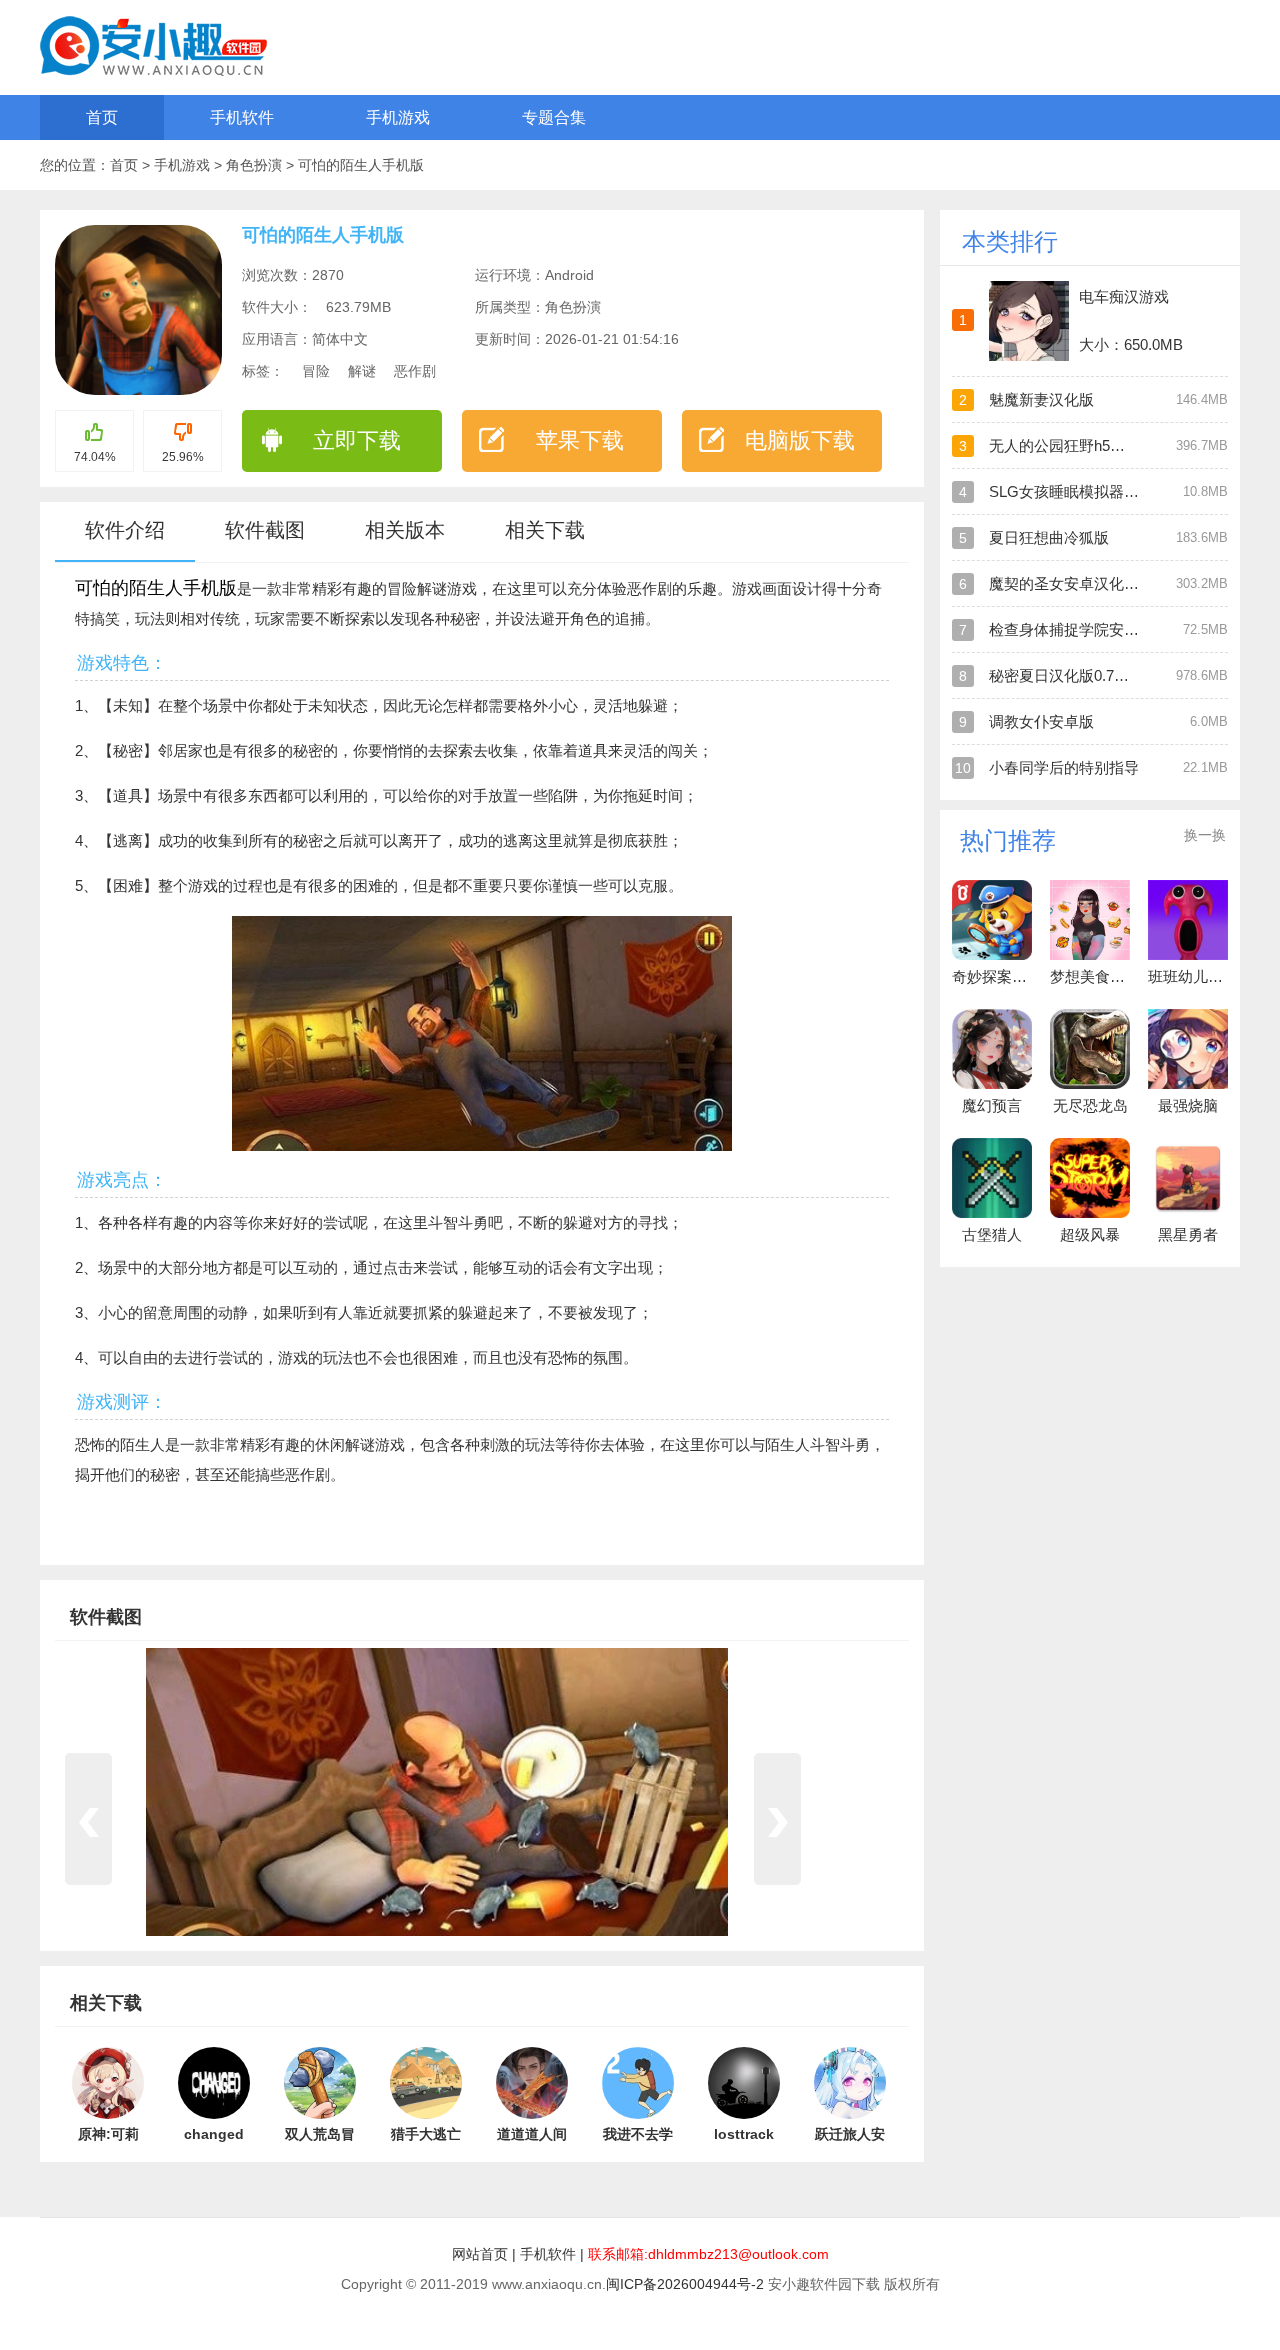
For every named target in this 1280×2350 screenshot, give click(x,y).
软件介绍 (125, 530)
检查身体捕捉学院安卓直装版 (1086, 629)
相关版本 (405, 530)
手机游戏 (398, 117)
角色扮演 (256, 165)
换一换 (1205, 835)
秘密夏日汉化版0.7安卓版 (1074, 675)
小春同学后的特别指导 (1064, 767)
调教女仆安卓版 (1041, 721)
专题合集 (554, 117)
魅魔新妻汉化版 (1041, 399)
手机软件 (242, 117)
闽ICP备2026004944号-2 (685, 2284)
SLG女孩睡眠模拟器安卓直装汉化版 (1109, 491)
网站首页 (480, 2254)
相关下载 (545, 530)
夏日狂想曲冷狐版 (1049, 537)
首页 (102, 117)
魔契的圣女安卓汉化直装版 (1079, 583)
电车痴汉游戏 (1124, 296)
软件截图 (265, 530)
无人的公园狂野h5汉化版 (1072, 445)
